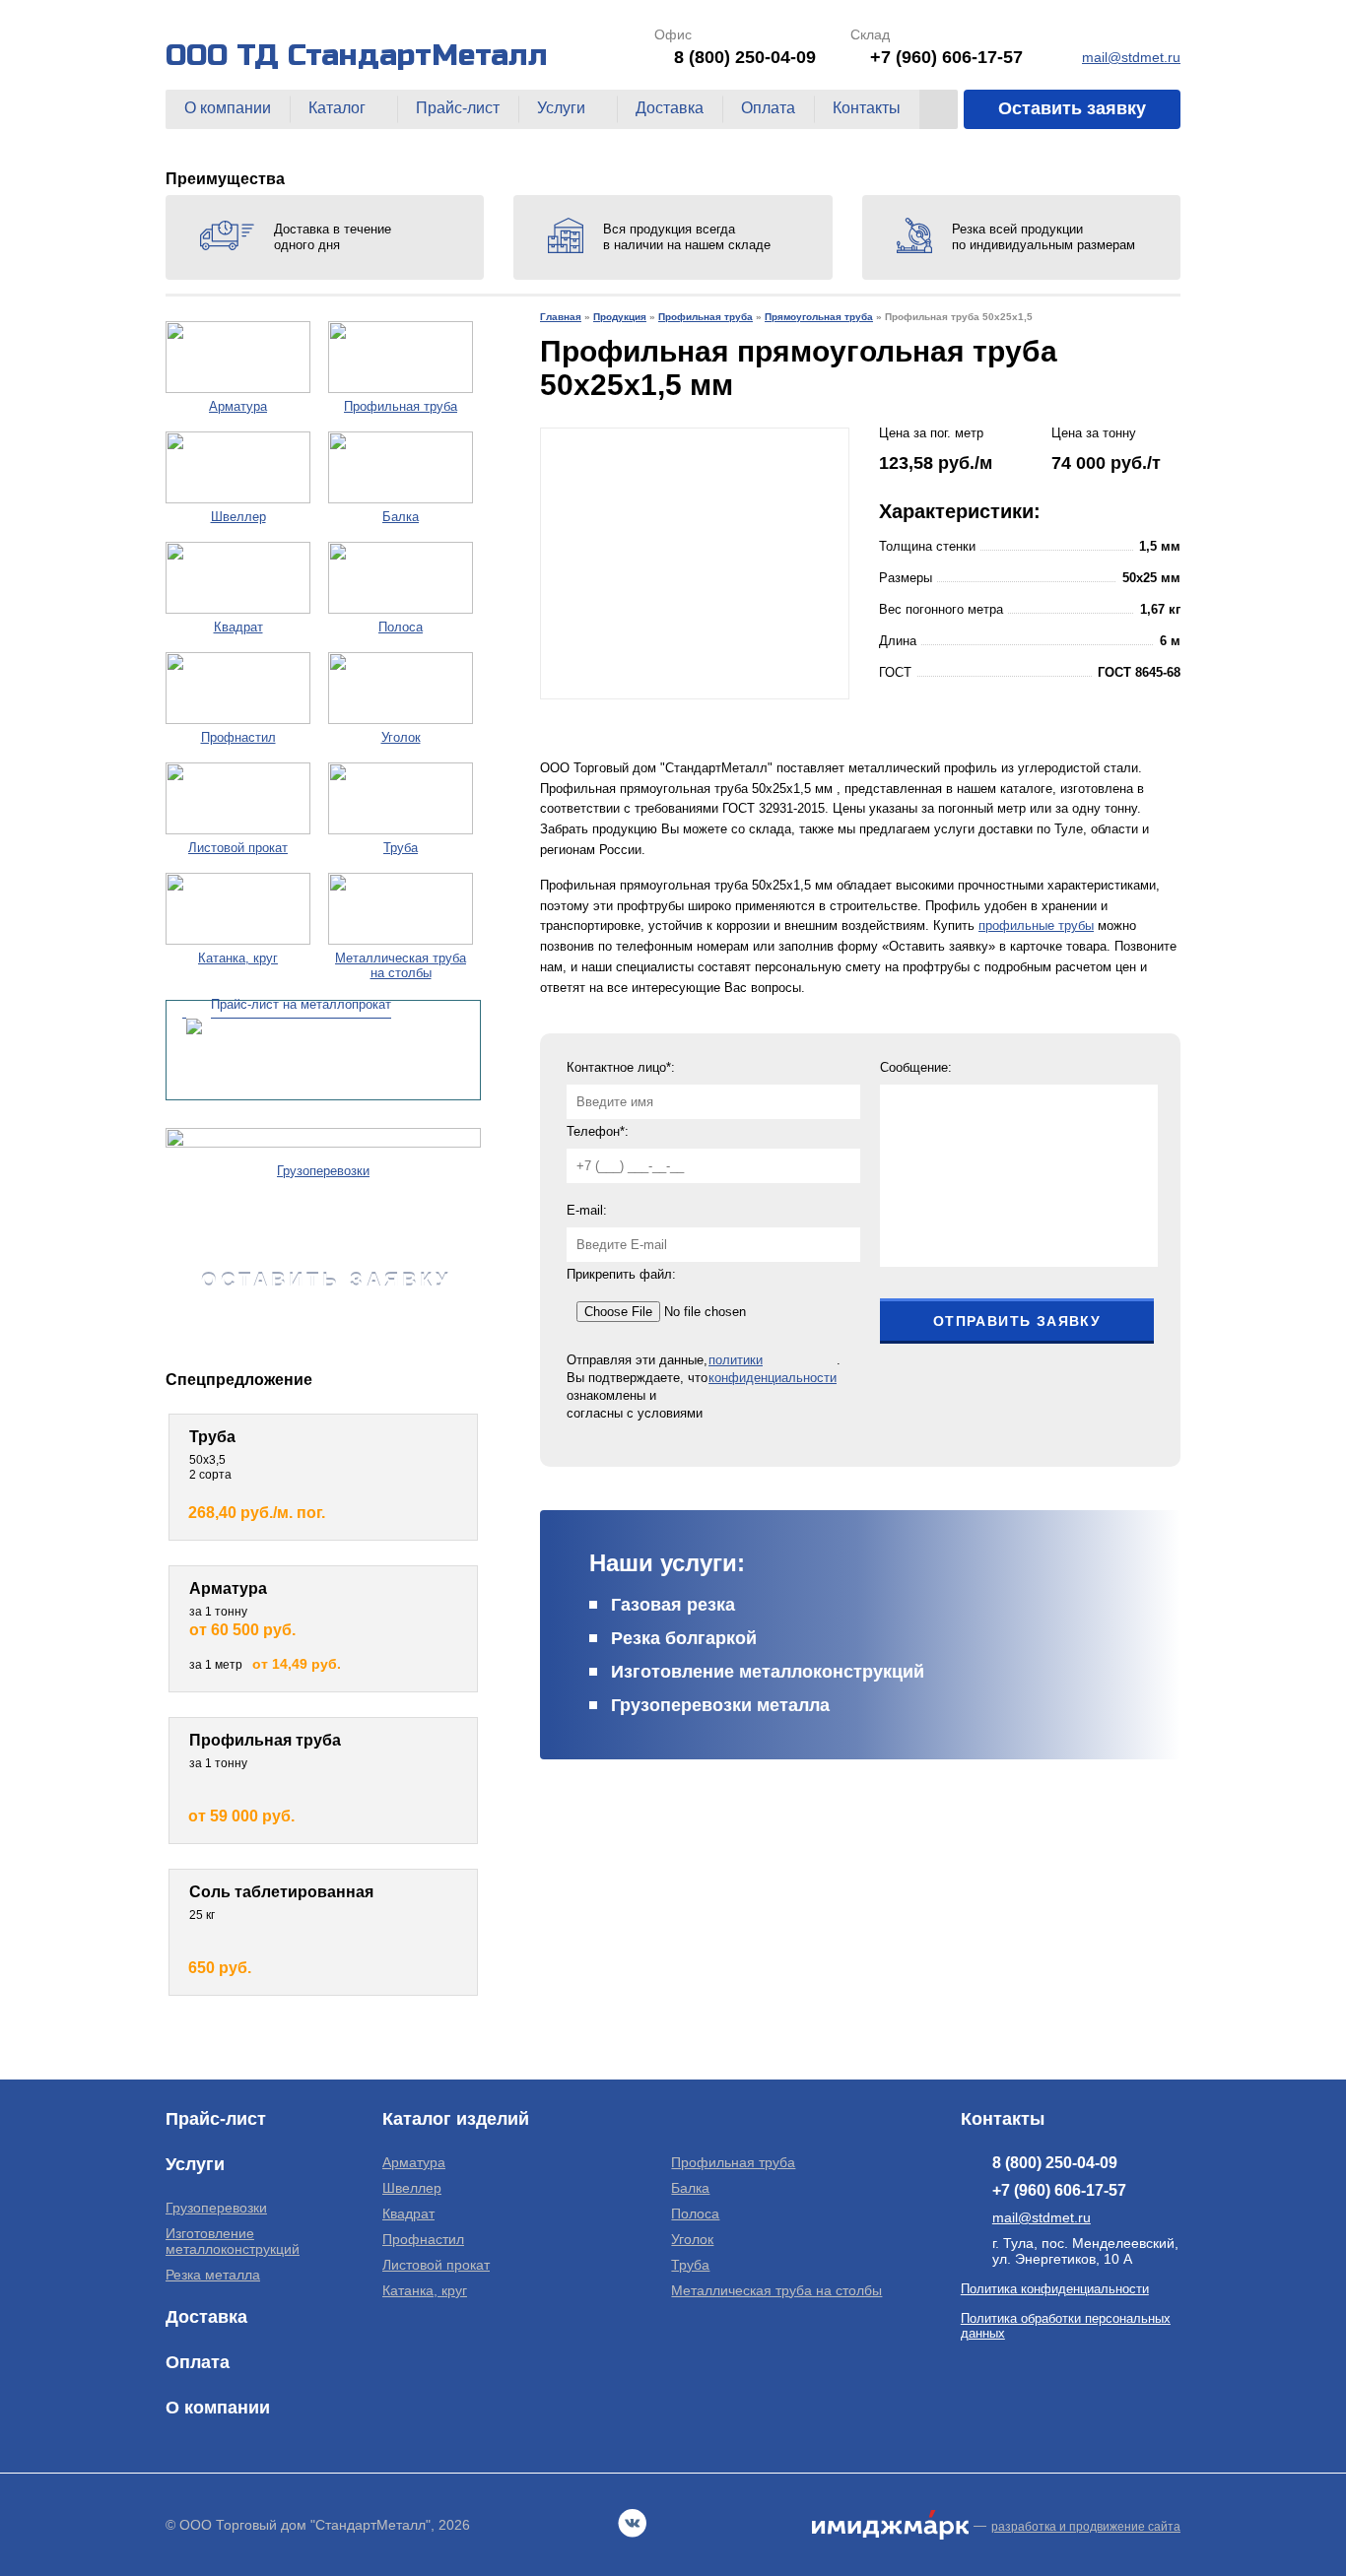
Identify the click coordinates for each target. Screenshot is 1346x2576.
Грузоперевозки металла (720, 1705)
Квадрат (408, 2213)
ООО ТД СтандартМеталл (357, 55)
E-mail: (587, 1210)
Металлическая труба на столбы (776, 2290)
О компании (228, 108)
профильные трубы (1036, 925)
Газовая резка (673, 1605)
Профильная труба (733, 2162)
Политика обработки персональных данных (1066, 2326)
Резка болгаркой (684, 1638)
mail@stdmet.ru (1131, 57)
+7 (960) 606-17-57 (946, 57)
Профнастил (423, 2239)
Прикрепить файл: (621, 1274)
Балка (690, 2188)
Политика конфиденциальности (1055, 2289)
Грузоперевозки (216, 2208)
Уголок (692, 2239)
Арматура (414, 2162)
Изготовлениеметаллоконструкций (233, 2241)
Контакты (867, 108)
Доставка (670, 108)
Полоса (695, 2213)
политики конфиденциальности (773, 1369)
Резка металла (213, 2275)
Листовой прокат (436, 2265)
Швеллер (412, 2188)
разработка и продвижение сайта (1086, 2527)
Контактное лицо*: (621, 1067)
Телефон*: (598, 1131)
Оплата (768, 108)
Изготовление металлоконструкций (768, 1672)
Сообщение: (916, 1067)
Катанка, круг (425, 2290)
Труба (690, 2265)
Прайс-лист (458, 108)
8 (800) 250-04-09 (745, 57)
